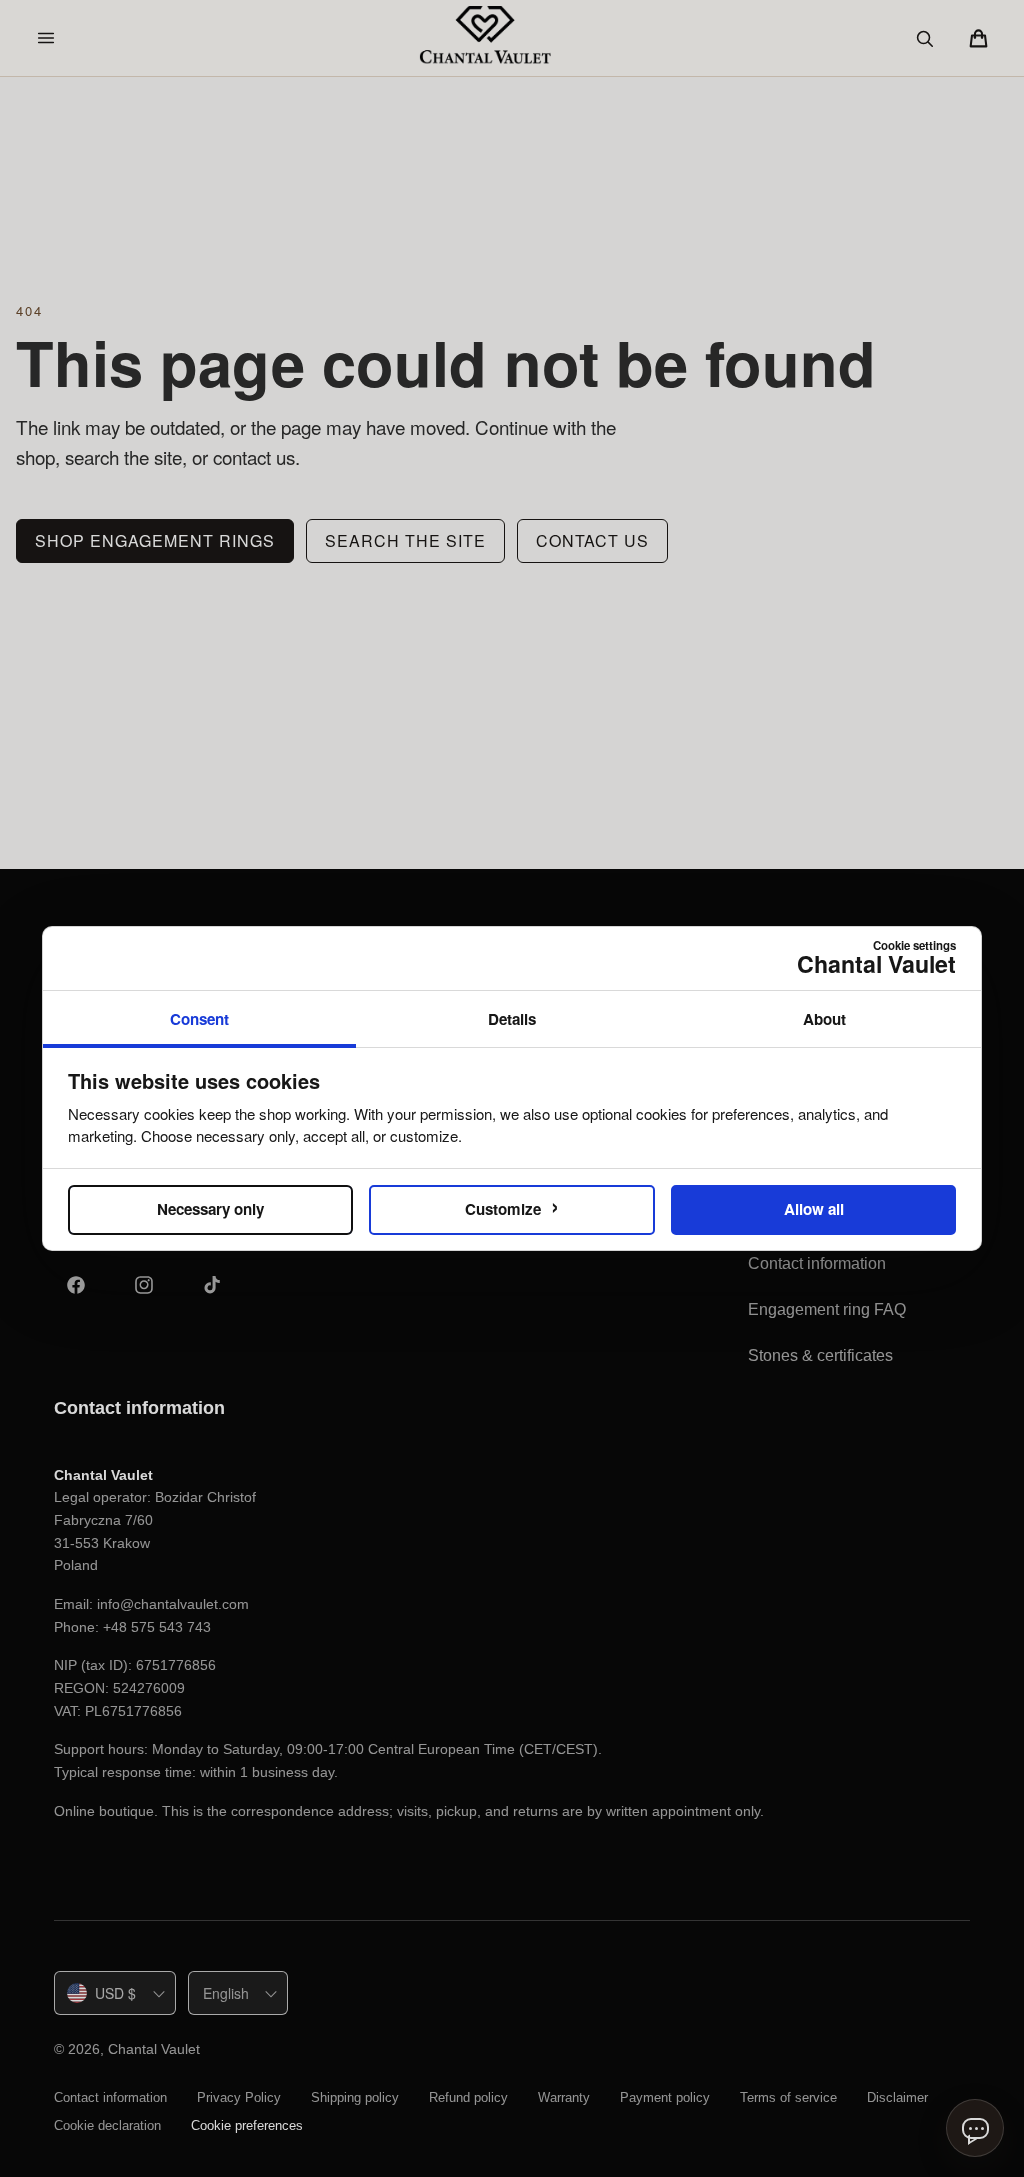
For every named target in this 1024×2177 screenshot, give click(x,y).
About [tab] (824, 1019)
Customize (512, 1205)
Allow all (814, 1209)
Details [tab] (512, 1019)
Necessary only (210, 1209)
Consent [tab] (199, 1019)
